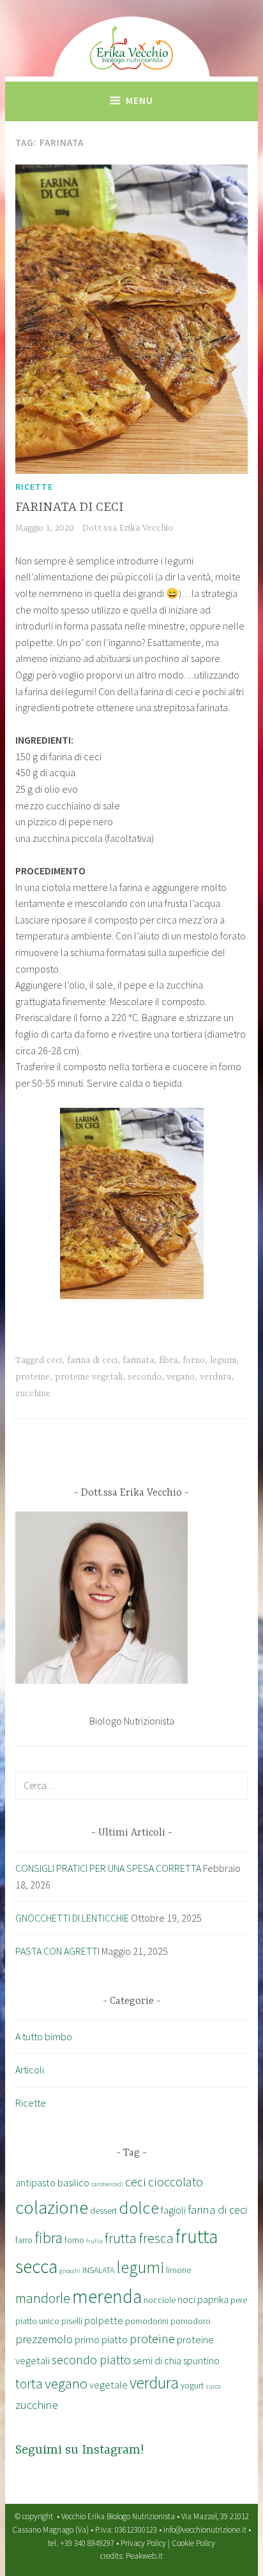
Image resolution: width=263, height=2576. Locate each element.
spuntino (201, 2360)
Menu (139, 100)
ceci (54, 1360)
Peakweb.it (144, 2556)
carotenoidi (107, 2184)
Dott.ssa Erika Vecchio (128, 528)
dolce (139, 2207)
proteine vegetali (89, 1377)
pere (239, 2300)
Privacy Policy (143, 2543)
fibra (168, 1360)
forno (194, 1360)
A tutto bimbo (44, 2036)
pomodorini (147, 2321)
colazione (52, 2207)
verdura (215, 1377)
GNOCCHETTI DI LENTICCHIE (72, 1918)
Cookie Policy (193, 2543)
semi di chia (157, 2360)
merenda (107, 2296)
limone (178, 2270)
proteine (33, 1377)
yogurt (192, 2385)
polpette (104, 2320)
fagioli (173, 2210)
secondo (145, 1377)
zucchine (33, 1394)
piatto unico (37, 2321)
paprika (213, 2299)
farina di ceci (92, 1360)
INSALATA (98, 2270)
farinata (138, 1360)
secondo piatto (91, 2360)
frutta (94, 2241)
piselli (72, 2321)
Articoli (30, 2070)
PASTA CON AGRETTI (57, 1951)
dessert (103, 2211)
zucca (213, 2386)
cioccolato (176, 2182)
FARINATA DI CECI (69, 507)
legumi (223, 1360)
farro (24, 2240)
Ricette (34, 487)
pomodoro (191, 2321)
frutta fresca (139, 2238)
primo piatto (101, 2339)
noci (186, 2299)
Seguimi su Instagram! (79, 2450)
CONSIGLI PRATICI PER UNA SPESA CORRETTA (108, 1868)
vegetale (109, 2385)
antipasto (35, 2182)
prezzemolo (44, 2339)
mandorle (43, 2298)
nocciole (160, 2300)
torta (29, 2384)
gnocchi (70, 2271)
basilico (73, 2182)
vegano (181, 1377)
